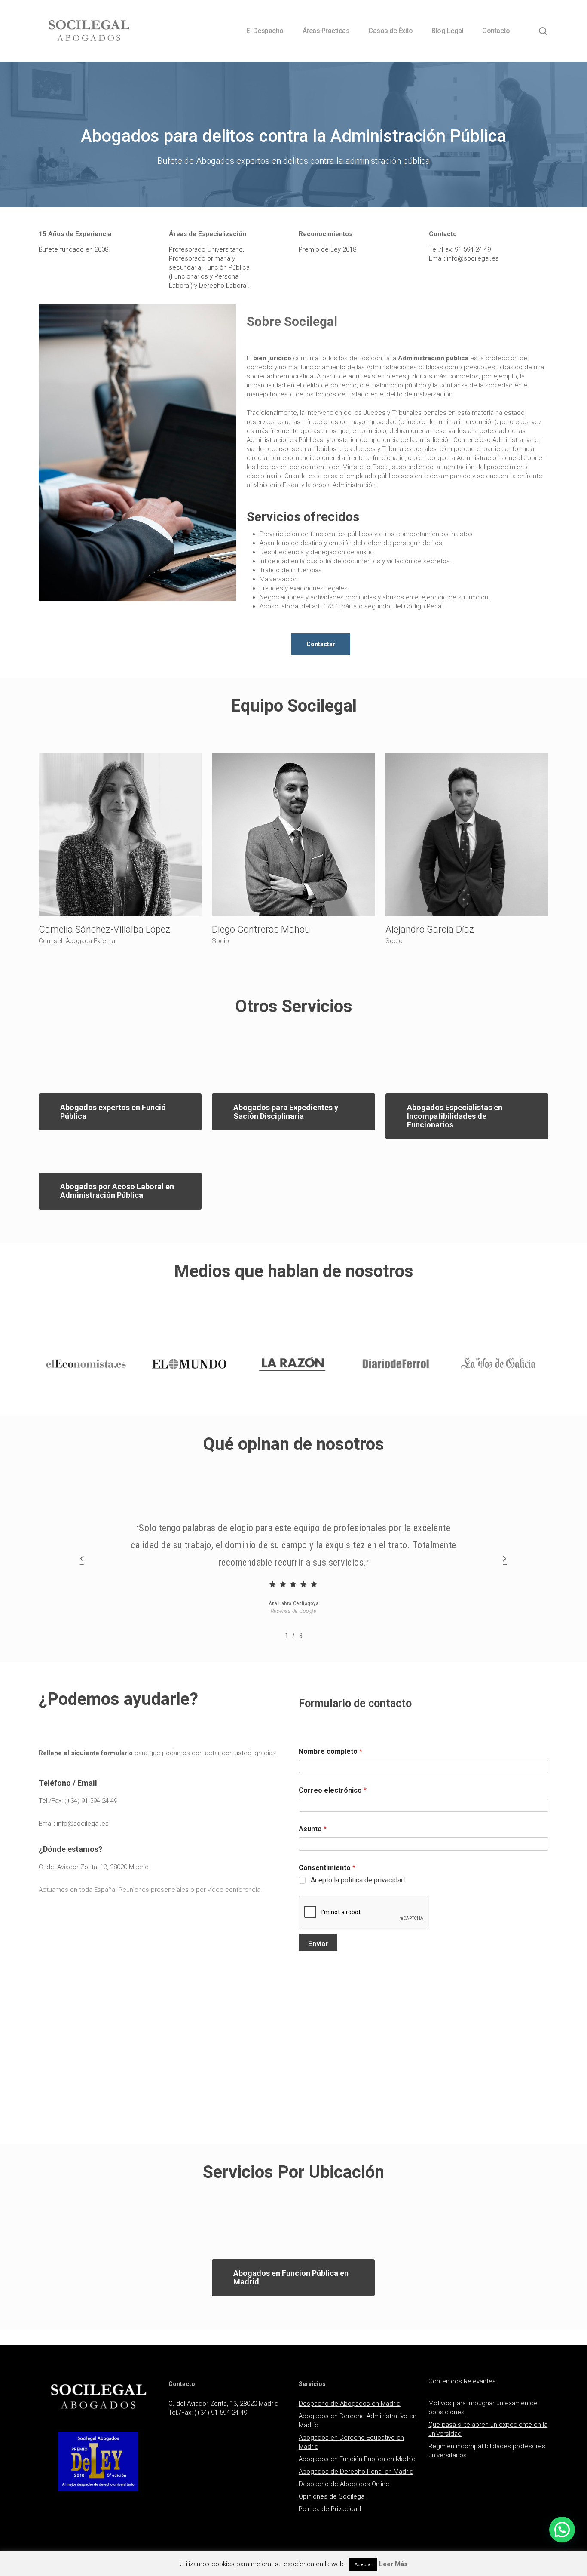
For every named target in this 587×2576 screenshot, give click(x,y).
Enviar (318, 1944)
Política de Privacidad (330, 2509)
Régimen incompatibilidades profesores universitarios (487, 2451)
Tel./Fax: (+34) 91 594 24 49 (78, 1801)
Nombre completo (330, 1752)
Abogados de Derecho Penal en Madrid (356, 2472)
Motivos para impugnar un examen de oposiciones (483, 2408)
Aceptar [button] (363, 2565)
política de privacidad (373, 1880)
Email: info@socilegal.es (74, 1824)
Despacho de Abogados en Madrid (350, 2404)
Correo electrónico (333, 1790)
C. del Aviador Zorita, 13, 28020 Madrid (94, 1867)
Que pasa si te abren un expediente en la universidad (488, 2429)
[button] (321, 644)
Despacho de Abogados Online (344, 2484)
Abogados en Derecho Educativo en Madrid (351, 2442)
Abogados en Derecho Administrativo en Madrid (358, 2421)
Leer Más (393, 2564)
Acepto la (358, 1880)
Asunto (313, 1829)
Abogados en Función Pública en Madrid (357, 2459)
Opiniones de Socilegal (332, 2496)
